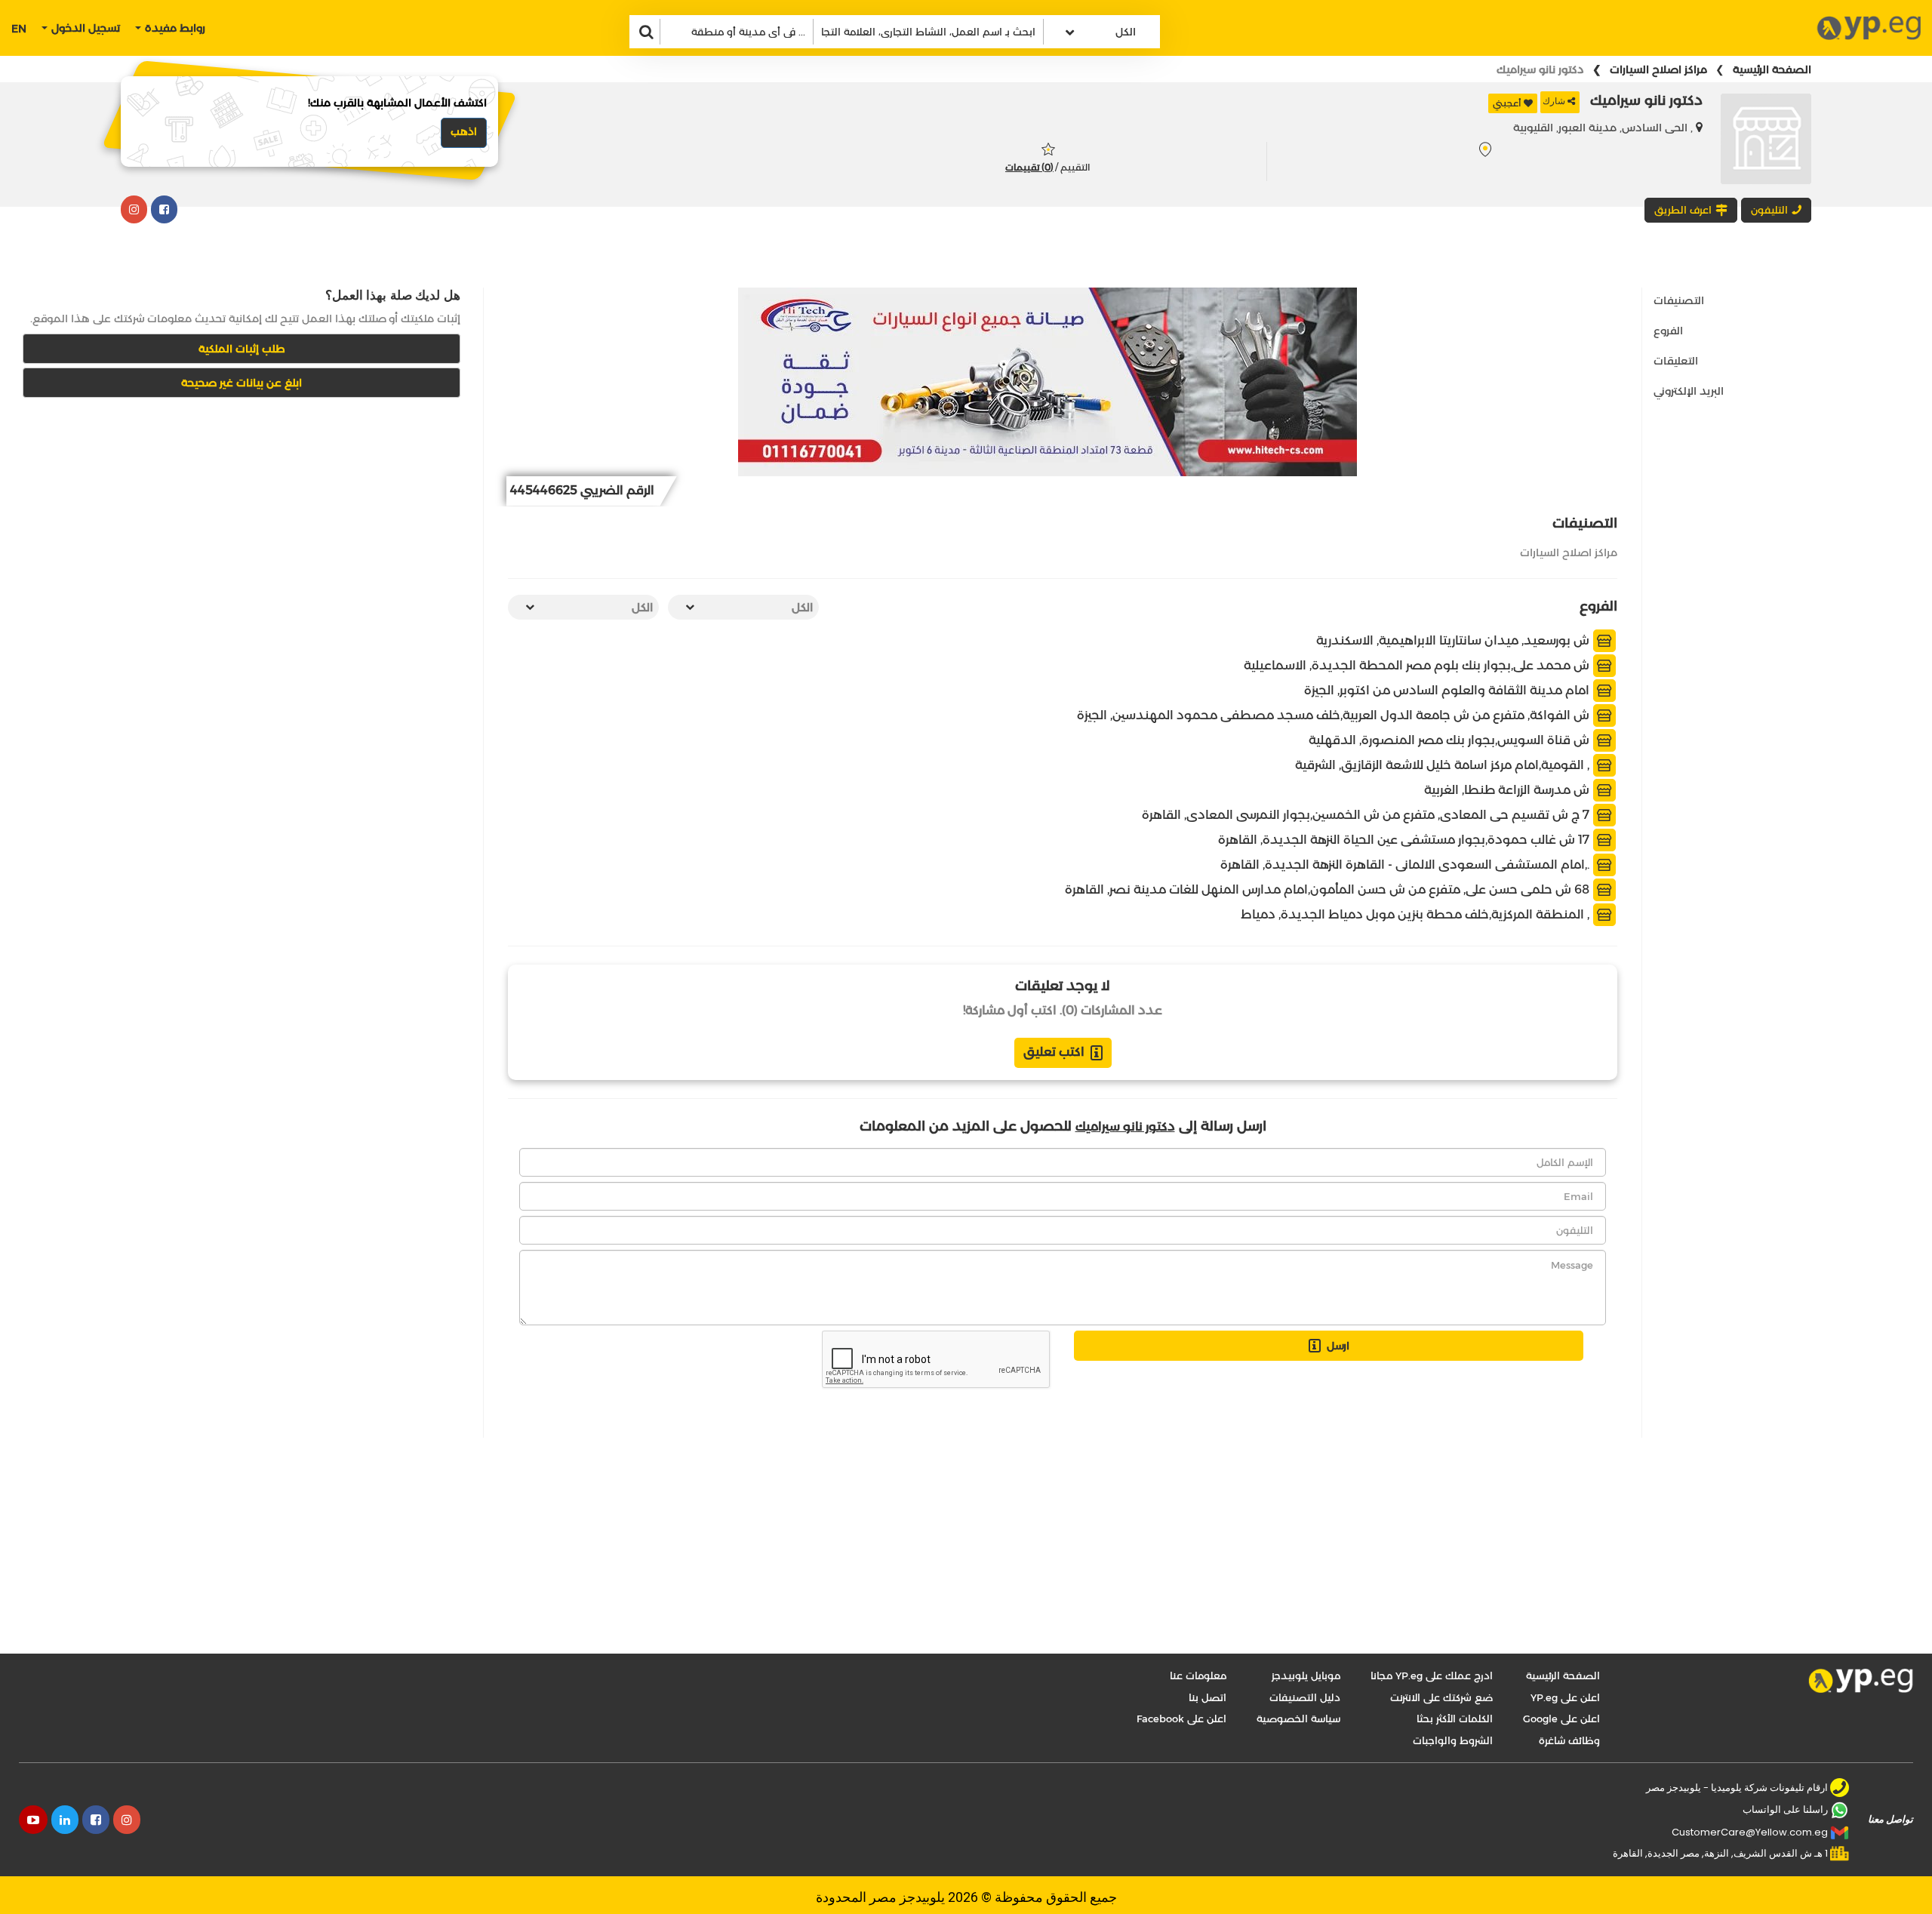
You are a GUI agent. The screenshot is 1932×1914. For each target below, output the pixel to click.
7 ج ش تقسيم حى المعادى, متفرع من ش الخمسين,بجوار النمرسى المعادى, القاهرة (1367, 815)
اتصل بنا (1207, 1697)
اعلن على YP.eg (1565, 1697)
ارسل (1338, 1346)
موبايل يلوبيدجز (1306, 1676)
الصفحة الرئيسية (1772, 69)
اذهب (464, 131)
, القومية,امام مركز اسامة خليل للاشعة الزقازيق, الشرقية (1444, 765)
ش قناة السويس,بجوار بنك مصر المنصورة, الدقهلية (1451, 740)
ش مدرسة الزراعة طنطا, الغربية (1508, 790)
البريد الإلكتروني (1689, 391)
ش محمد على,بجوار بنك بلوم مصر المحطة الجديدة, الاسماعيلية (1418, 665)
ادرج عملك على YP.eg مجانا (1432, 1676)
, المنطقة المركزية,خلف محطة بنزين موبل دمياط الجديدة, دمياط (1417, 914)
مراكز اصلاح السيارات (1658, 69)
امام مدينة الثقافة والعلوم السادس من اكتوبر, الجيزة (1448, 690)
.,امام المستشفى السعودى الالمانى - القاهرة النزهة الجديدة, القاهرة (1406, 865)
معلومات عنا (1198, 1676)
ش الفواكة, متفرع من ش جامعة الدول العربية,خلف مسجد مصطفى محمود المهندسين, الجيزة (1335, 715)
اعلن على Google (1561, 1719)
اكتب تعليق (1054, 1052)
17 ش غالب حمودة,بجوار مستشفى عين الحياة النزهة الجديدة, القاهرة (1405, 840)
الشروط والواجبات (1453, 1740)
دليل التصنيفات (1305, 1697)
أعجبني (1507, 103)
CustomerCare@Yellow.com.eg (1750, 1832)
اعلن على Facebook (1181, 1719)
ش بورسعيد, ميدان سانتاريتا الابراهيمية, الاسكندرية (1454, 640)
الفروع (1668, 331)
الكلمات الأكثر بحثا (1455, 1719)
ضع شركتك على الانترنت (1441, 1697)
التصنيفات (1679, 300)
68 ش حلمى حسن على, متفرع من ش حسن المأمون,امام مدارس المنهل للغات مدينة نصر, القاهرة (1329, 889)
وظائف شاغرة (1569, 1740)
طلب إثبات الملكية (242, 349)
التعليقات (1676, 361)
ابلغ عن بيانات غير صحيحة (241, 383)
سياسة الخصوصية (1298, 1719)
